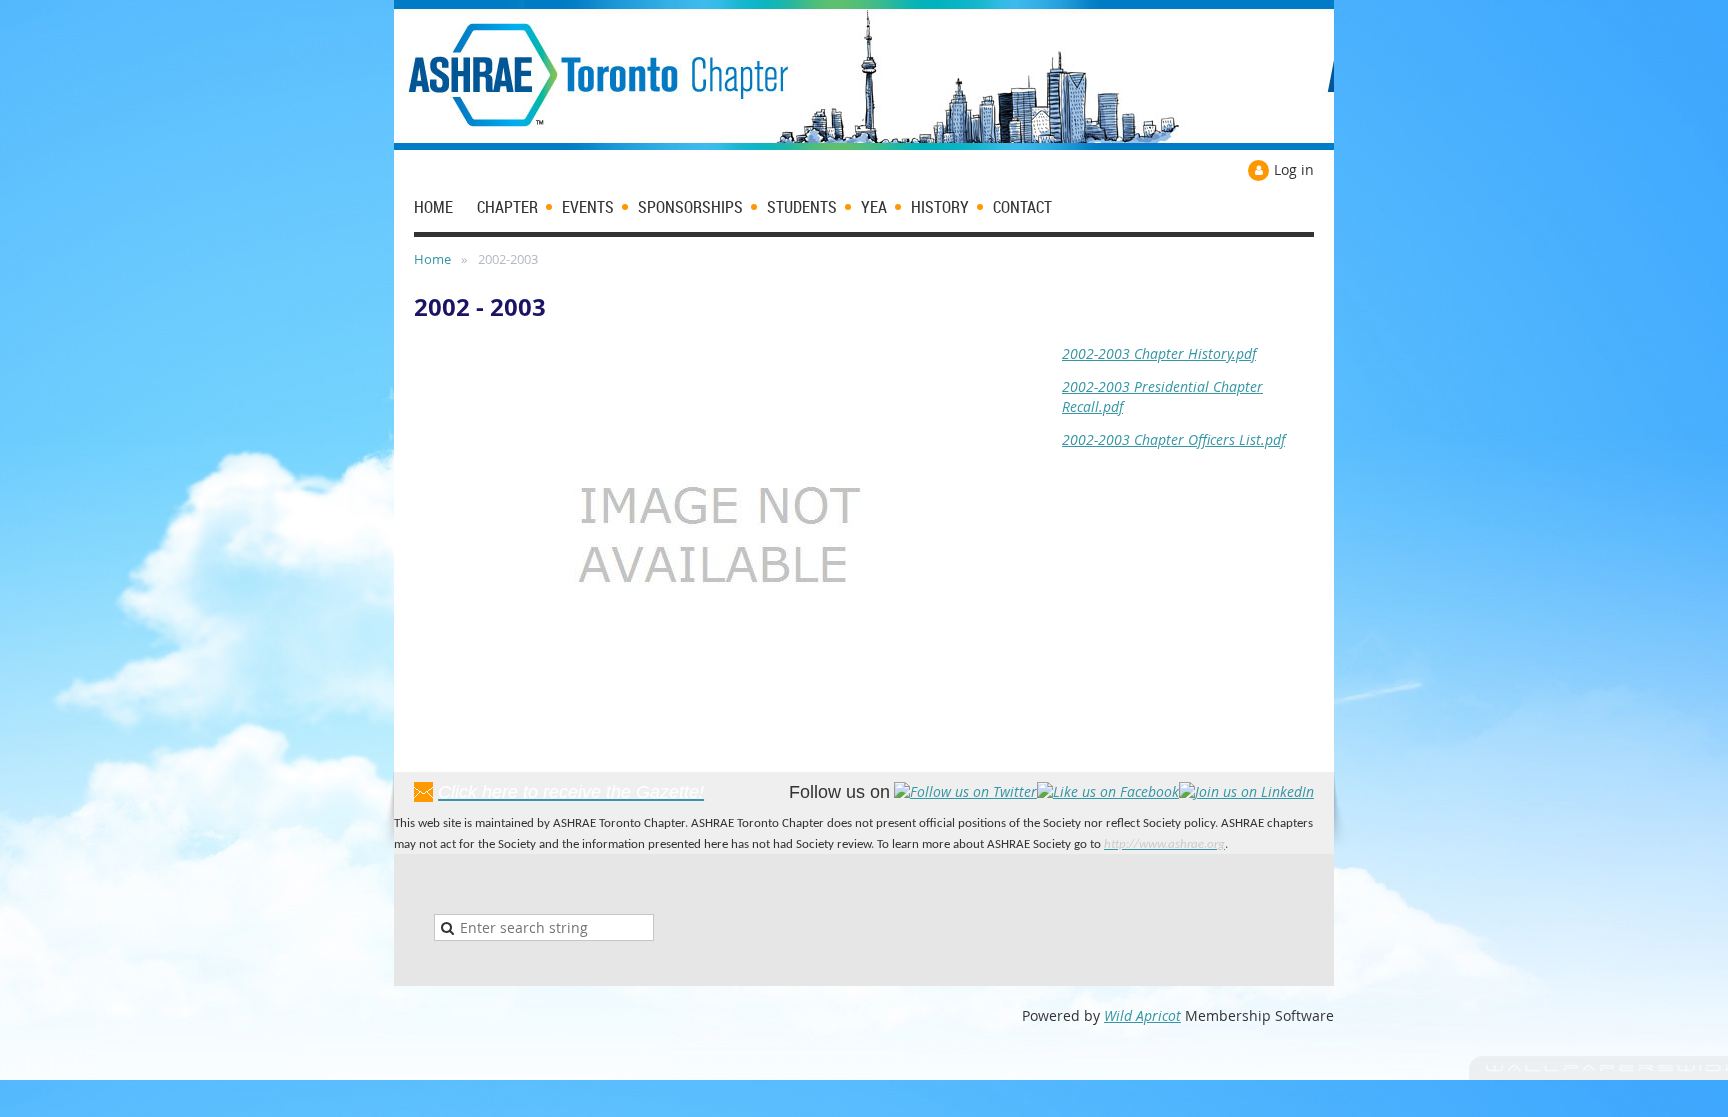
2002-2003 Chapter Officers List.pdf (1173, 439)
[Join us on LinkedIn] (1246, 791)
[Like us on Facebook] (1108, 791)
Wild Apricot (1142, 1015)
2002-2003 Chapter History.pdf (1159, 353)
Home (432, 259)
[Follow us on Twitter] (965, 791)
